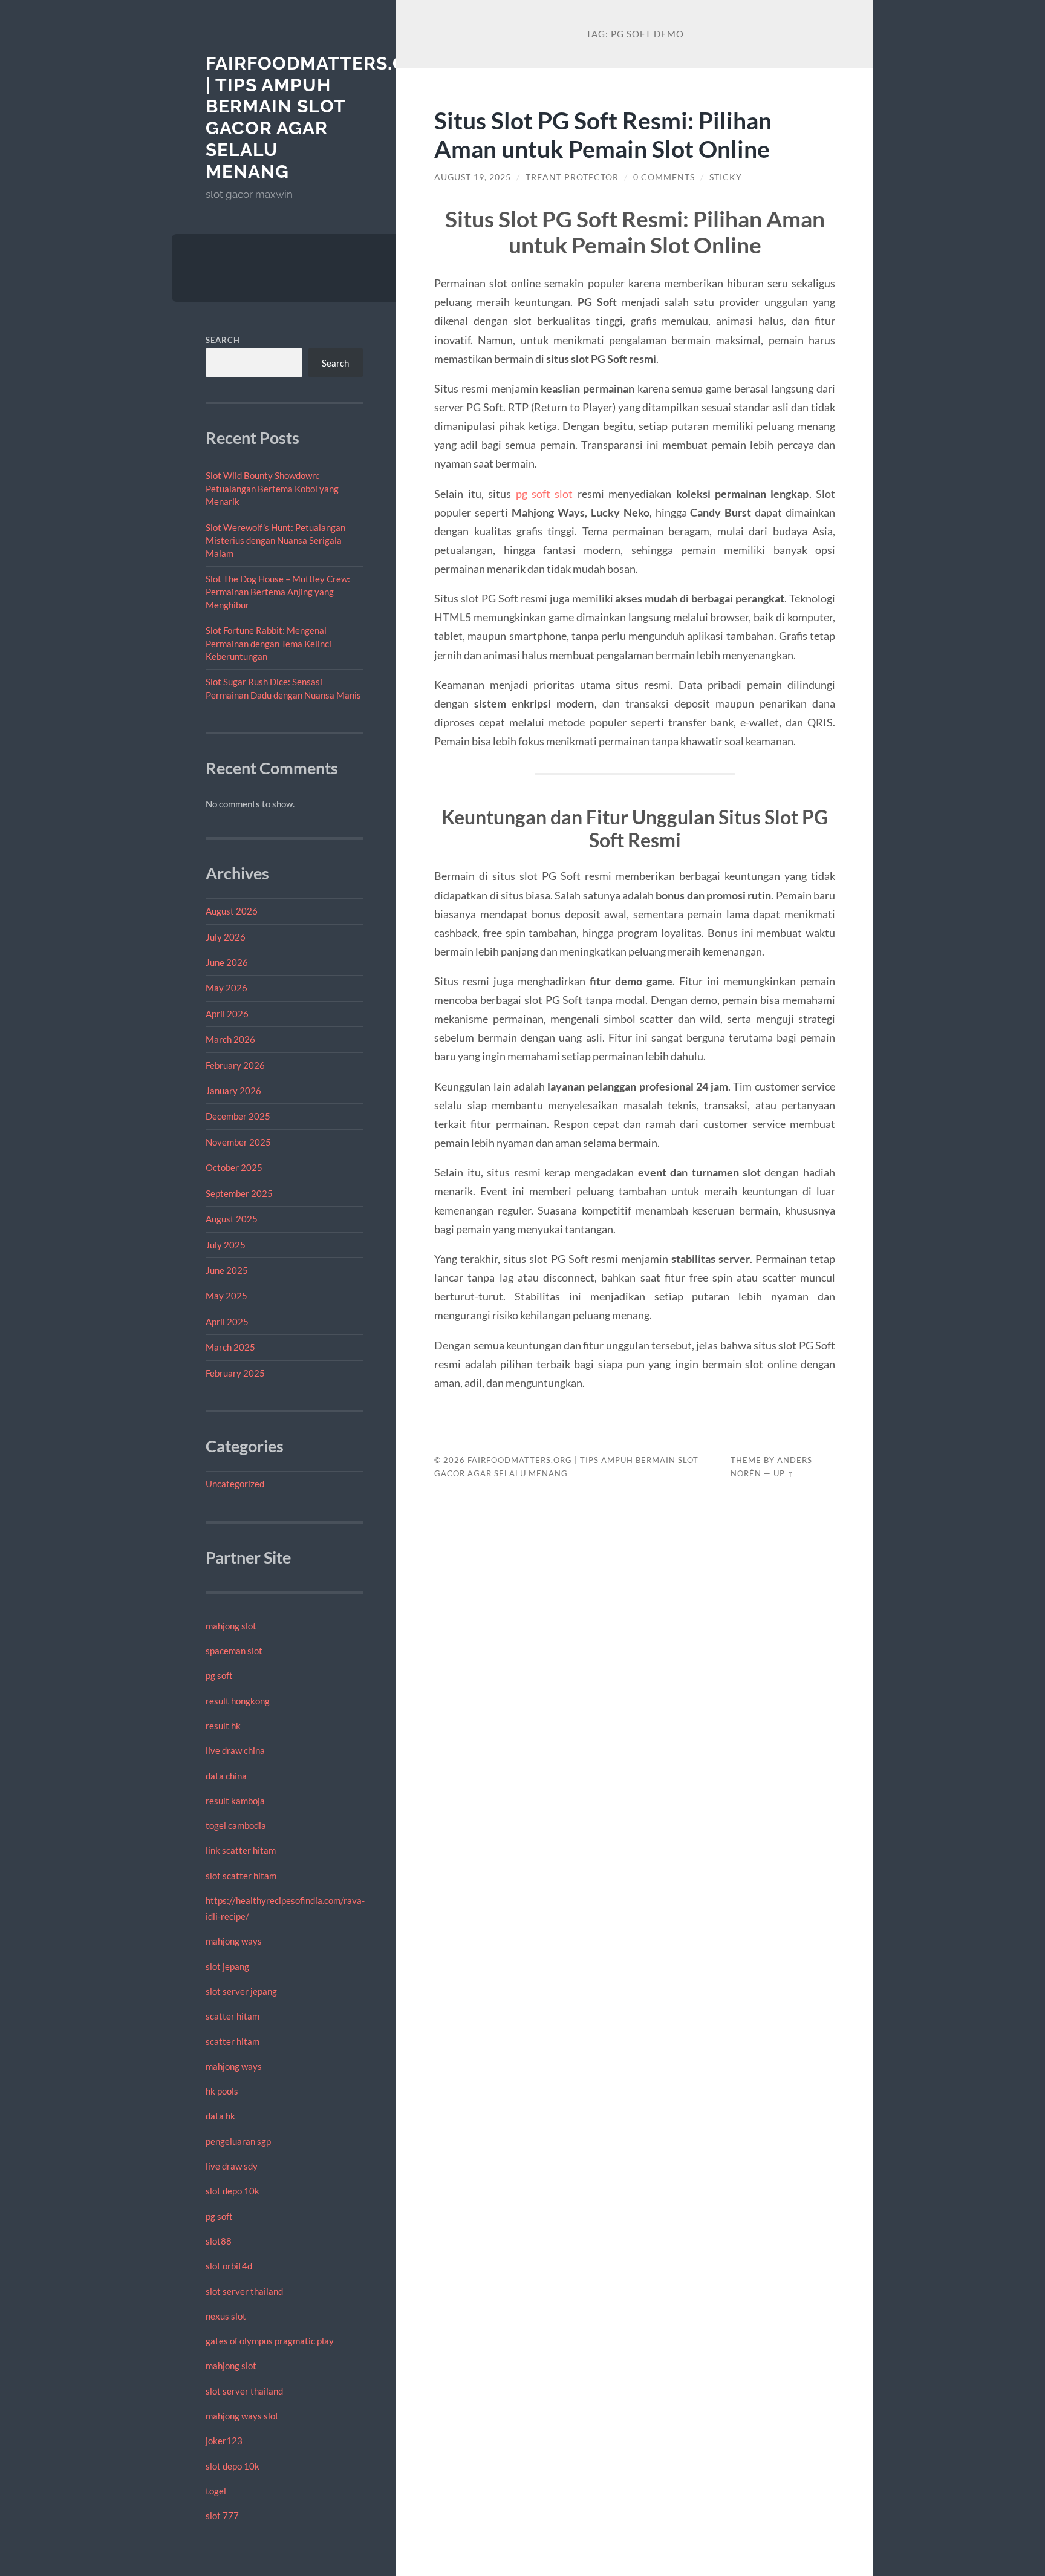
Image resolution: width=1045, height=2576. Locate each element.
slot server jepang (241, 1991)
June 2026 (227, 962)
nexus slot (226, 2316)
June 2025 (227, 1270)
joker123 (224, 2441)
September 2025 (239, 1193)
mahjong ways (234, 1941)
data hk (220, 2116)
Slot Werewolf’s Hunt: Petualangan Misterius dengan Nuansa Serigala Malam (275, 540)
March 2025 (230, 1347)
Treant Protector (572, 177)
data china (226, 1776)
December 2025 (238, 1116)
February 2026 (235, 1065)
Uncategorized (235, 1484)
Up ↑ (784, 1473)
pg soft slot (545, 494)
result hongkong (238, 1701)
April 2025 (227, 1322)
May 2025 (226, 1296)
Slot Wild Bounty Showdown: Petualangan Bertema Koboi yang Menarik (272, 488)
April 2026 (227, 1014)
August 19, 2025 (473, 177)
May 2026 (226, 988)
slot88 (219, 2241)
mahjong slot (231, 1626)
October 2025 (234, 1167)
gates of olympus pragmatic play (270, 2341)
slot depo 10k (233, 2191)
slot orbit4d (229, 2266)
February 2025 (235, 1373)
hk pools (222, 2091)
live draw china (235, 1750)
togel (216, 2491)
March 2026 (230, 1039)
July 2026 (226, 937)
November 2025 (238, 1142)
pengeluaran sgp (238, 2141)
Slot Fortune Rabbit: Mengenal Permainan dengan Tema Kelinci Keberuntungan (269, 643)
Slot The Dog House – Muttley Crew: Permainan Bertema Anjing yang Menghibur (278, 592)
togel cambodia (236, 1825)
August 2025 (232, 1219)
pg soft (219, 1675)
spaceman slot (234, 1651)
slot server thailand (244, 2291)
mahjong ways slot (242, 2416)
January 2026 (233, 1091)
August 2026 (232, 911)
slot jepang (227, 1966)
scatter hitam (233, 2016)
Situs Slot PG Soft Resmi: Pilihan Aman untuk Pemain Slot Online (603, 134)
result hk (223, 1726)
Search (223, 340)
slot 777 (222, 2516)
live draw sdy (232, 2166)
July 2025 (226, 1245)
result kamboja (235, 1801)
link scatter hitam (241, 1850)
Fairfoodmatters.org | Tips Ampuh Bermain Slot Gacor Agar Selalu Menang (320, 117)
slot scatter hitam (241, 1876)
